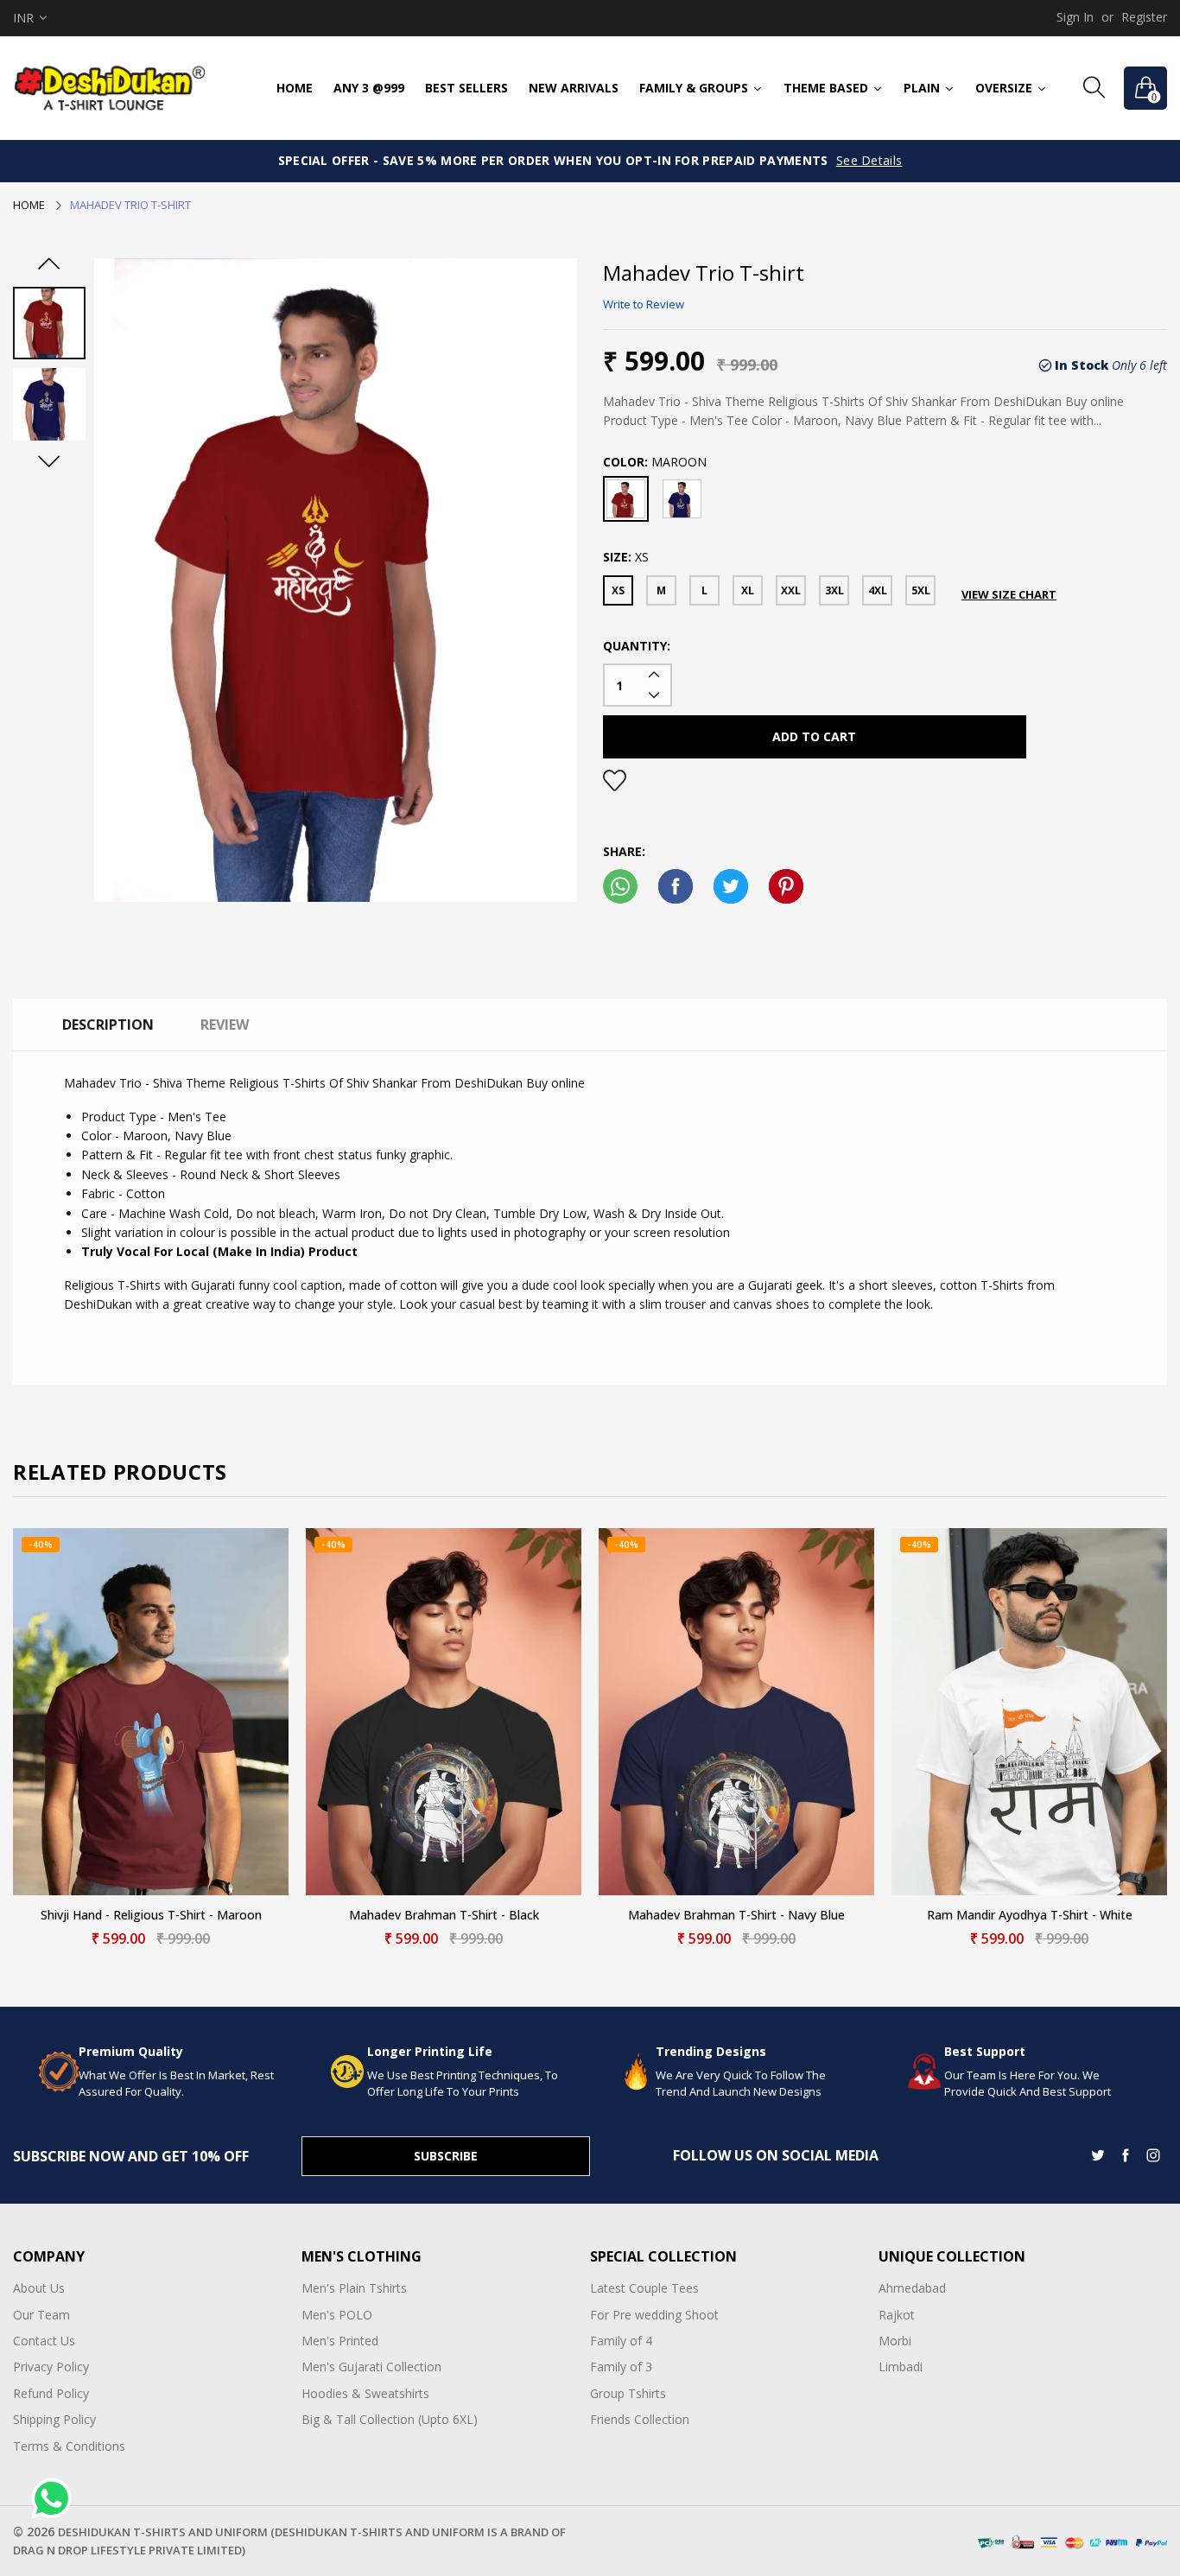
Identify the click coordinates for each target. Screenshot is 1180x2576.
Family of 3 (621, 2367)
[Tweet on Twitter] (731, 886)
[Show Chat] (56, 2498)
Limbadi (901, 2367)
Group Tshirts (628, 2393)
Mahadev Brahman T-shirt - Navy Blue (736, 1916)
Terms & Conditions (69, 2446)
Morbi (895, 2341)
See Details (869, 160)
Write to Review (644, 304)
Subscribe (446, 2156)
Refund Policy (51, 2393)
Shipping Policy (54, 2419)
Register (1144, 17)
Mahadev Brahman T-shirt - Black (444, 1916)
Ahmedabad (912, 2288)
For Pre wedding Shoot (654, 2315)
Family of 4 (621, 2341)
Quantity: (637, 646)
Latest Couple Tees (644, 2288)
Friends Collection (640, 2419)
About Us (39, 2288)
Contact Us (44, 2341)
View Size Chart (1009, 594)
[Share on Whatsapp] (620, 886)
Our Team (41, 2315)
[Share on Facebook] (676, 886)
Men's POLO (337, 2315)
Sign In (1075, 17)
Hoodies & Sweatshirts (365, 2393)
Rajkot (897, 2315)
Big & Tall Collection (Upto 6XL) (390, 2419)
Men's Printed (340, 2341)
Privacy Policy (51, 2367)
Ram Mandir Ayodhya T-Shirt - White (1030, 1916)
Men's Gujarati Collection (371, 2367)
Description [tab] (108, 1025)
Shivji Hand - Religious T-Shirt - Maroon (151, 1916)
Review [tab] (225, 1025)
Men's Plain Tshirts (354, 2288)
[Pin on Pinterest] (786, 886)
